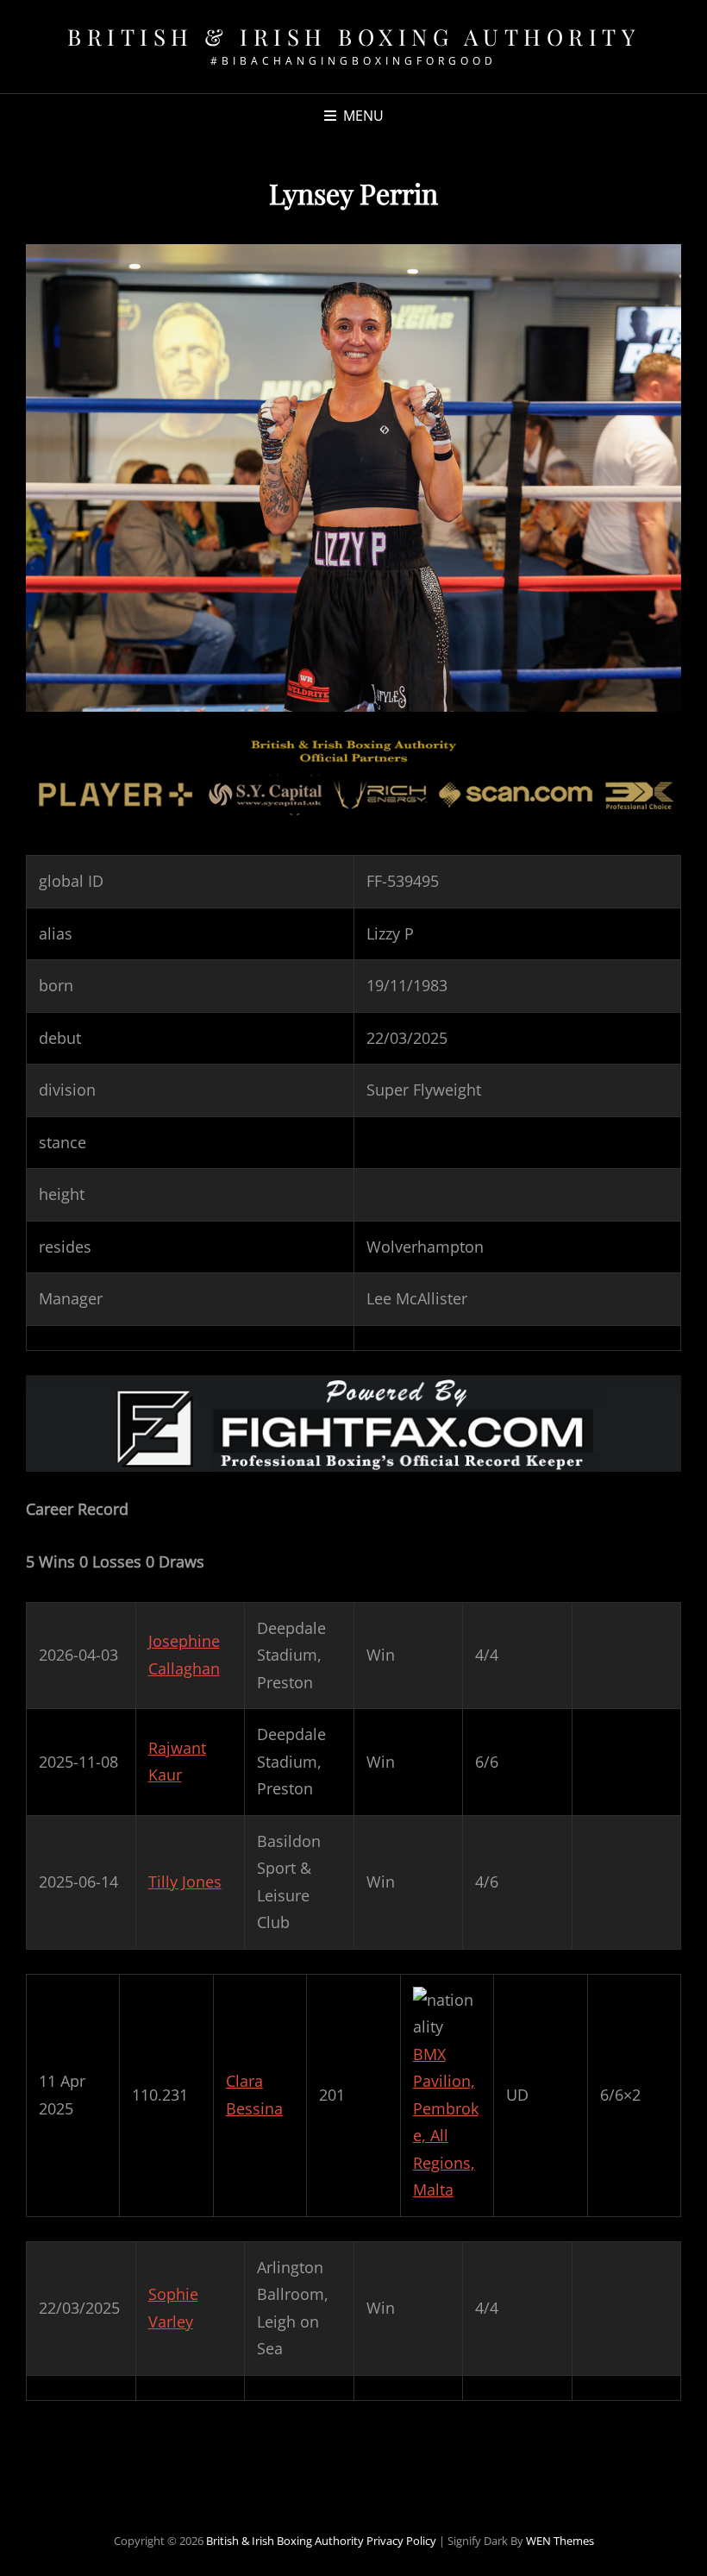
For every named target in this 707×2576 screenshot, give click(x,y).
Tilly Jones (185, 1882)
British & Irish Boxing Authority (353, 37)
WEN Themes (560, 2541)
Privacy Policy (401, 2541)
